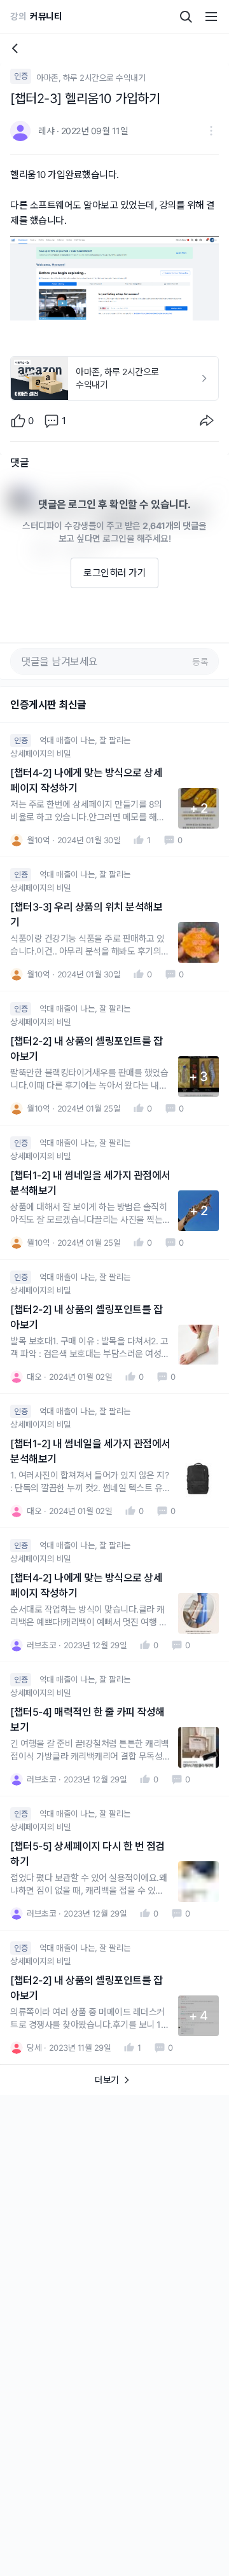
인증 (21, 76)
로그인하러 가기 (114, 573)
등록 (200, 662)
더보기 (107, 2080)
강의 (18, 16)
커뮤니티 (46, 16)
